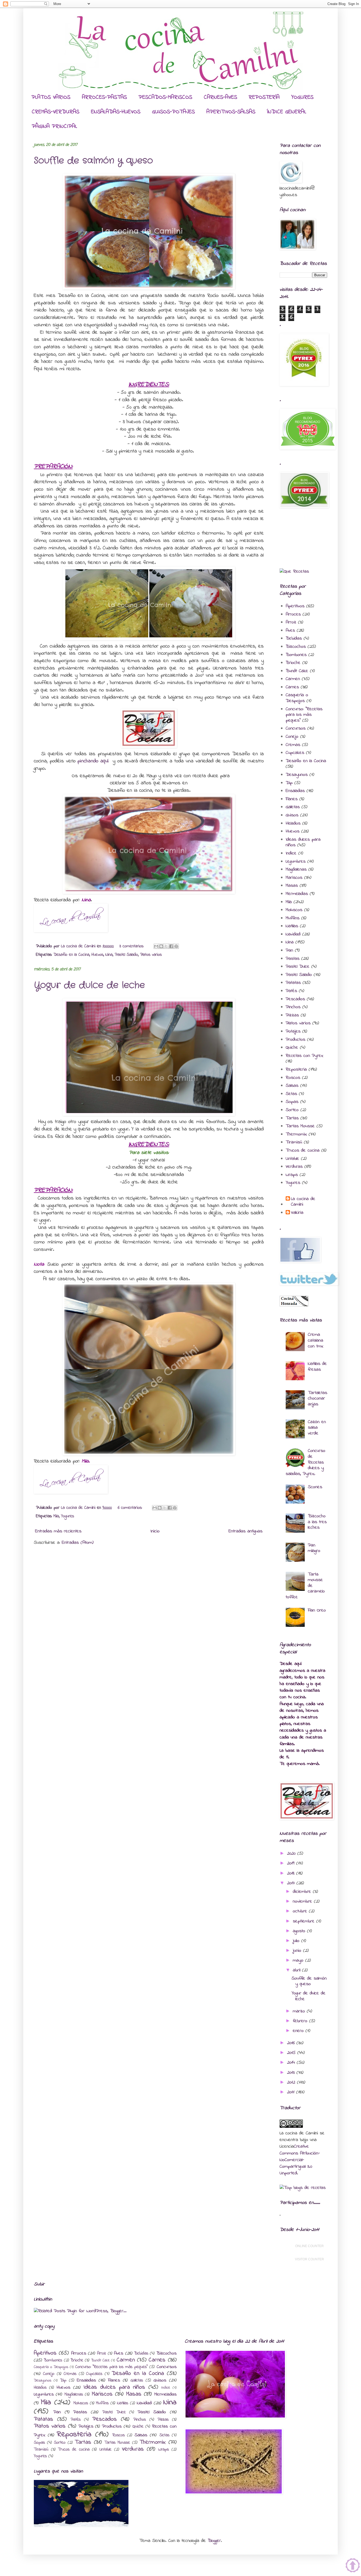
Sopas (292, 1102)
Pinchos (293, 1007)
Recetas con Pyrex (304, 1056)
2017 (292, 1883)
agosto (300, 1931)
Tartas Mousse (300, 1126)
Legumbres (296, 862)
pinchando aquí (93, 761)
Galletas (293, 807)
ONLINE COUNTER (309, 2246)
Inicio (155, 1531)
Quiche (292, 1048)
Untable (292, 1159)
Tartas (292, 1118)
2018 (292, 1873)
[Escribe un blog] (161, 946)
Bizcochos (296, 647)
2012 (292, 2082)
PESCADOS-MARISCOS (165, 97)
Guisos (292, 815)
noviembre (303, 1902)
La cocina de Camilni (303, 1202)
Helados (293, 823)
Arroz (291, 622)
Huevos (97, 955)
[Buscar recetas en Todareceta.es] (303, 2188)
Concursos (296, 728)
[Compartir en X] (166, 946)
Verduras (294, 1167)
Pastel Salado (126, 955)
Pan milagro (314, 1548)
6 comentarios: (131, 1508)
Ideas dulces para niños (114, 2387)
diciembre (303, 1892)
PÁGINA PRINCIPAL (54, 126)
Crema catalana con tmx (316, 1340)
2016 (292, 2043)
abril (297, 1970)
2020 (292, 1854)
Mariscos (294, 878)
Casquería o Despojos (297, 698)
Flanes (292, 799)
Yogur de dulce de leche (89, 985)
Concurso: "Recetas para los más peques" (304, 715)
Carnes (292, 687)
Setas (291, 1094)
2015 (292, 2053)
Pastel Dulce (298, 967)
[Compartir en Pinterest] (176, 946)
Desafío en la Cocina (71, 955)
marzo (300, 2011)
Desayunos (297, 775)
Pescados (295, 999)
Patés (291, 991)
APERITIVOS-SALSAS (231, 112)
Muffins (293, 918)
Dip (289, 783)
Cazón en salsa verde (317, 1428)
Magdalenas (296, 870)
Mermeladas (297, 894)
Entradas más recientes (58, 1531)
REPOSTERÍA (264, 97)
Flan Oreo (317, 1610)
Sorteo (292, 1110)
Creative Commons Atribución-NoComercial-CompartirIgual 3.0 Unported (300, 2160)
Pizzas (292, 1015)
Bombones (296, 655)
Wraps (292, 1175)
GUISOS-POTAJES (173, 112)
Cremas (293, 745)
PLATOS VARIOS (51, 97)
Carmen (293, 679)
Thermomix (296, 1134)
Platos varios (151, 955)
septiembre (305, 1921)
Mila (56, 1516)
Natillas (292, 926)
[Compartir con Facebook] (171, 946)
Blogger (214, 2541)
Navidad (293, 934)
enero (299, 2031)
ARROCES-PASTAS (104, 97)
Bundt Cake (297, 671)
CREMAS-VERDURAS (55, 112)
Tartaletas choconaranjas (318, 1399)
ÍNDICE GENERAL (287, 112)
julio (297, 1941)
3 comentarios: (132, 946)
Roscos (293, 1078)
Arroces (293, 614)
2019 (292, 1863)
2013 (292, 2073)
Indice (291, 853)
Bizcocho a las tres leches (317, 1522)
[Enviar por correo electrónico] (156, 946)
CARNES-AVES (220, 97)
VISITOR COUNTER (309, 2259)
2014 (292, 2063)
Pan (289, 950)
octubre (301, 1911)
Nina (109, 955)
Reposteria (296, 1070)
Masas (292, 886)
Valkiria (297, 1213)
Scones (315, 1487)
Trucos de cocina (303, 1151)
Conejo (292, 737)
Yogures (68, 1516)
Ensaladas (295, 791)
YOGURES (302, 97)
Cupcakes (295, 753)
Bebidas (294, 639)
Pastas (293, 959)
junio (298, 1951)
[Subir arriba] (353, 2566)
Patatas (293, 983)
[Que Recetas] (294, 572)
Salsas (292, 1086)
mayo (299, 1961)
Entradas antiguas (246, 1531)
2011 (292, 2092)
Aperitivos (295, 606)
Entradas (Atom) (78, 1543)
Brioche (293, 663)
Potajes (293, 1031)
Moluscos (294, 910)
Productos (295, 1040)
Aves (290, 631)
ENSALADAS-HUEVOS (116, 112)
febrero (301, 2021)
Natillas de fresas (317, 1367)
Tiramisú (294, 1142)
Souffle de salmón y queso (93, 161)
